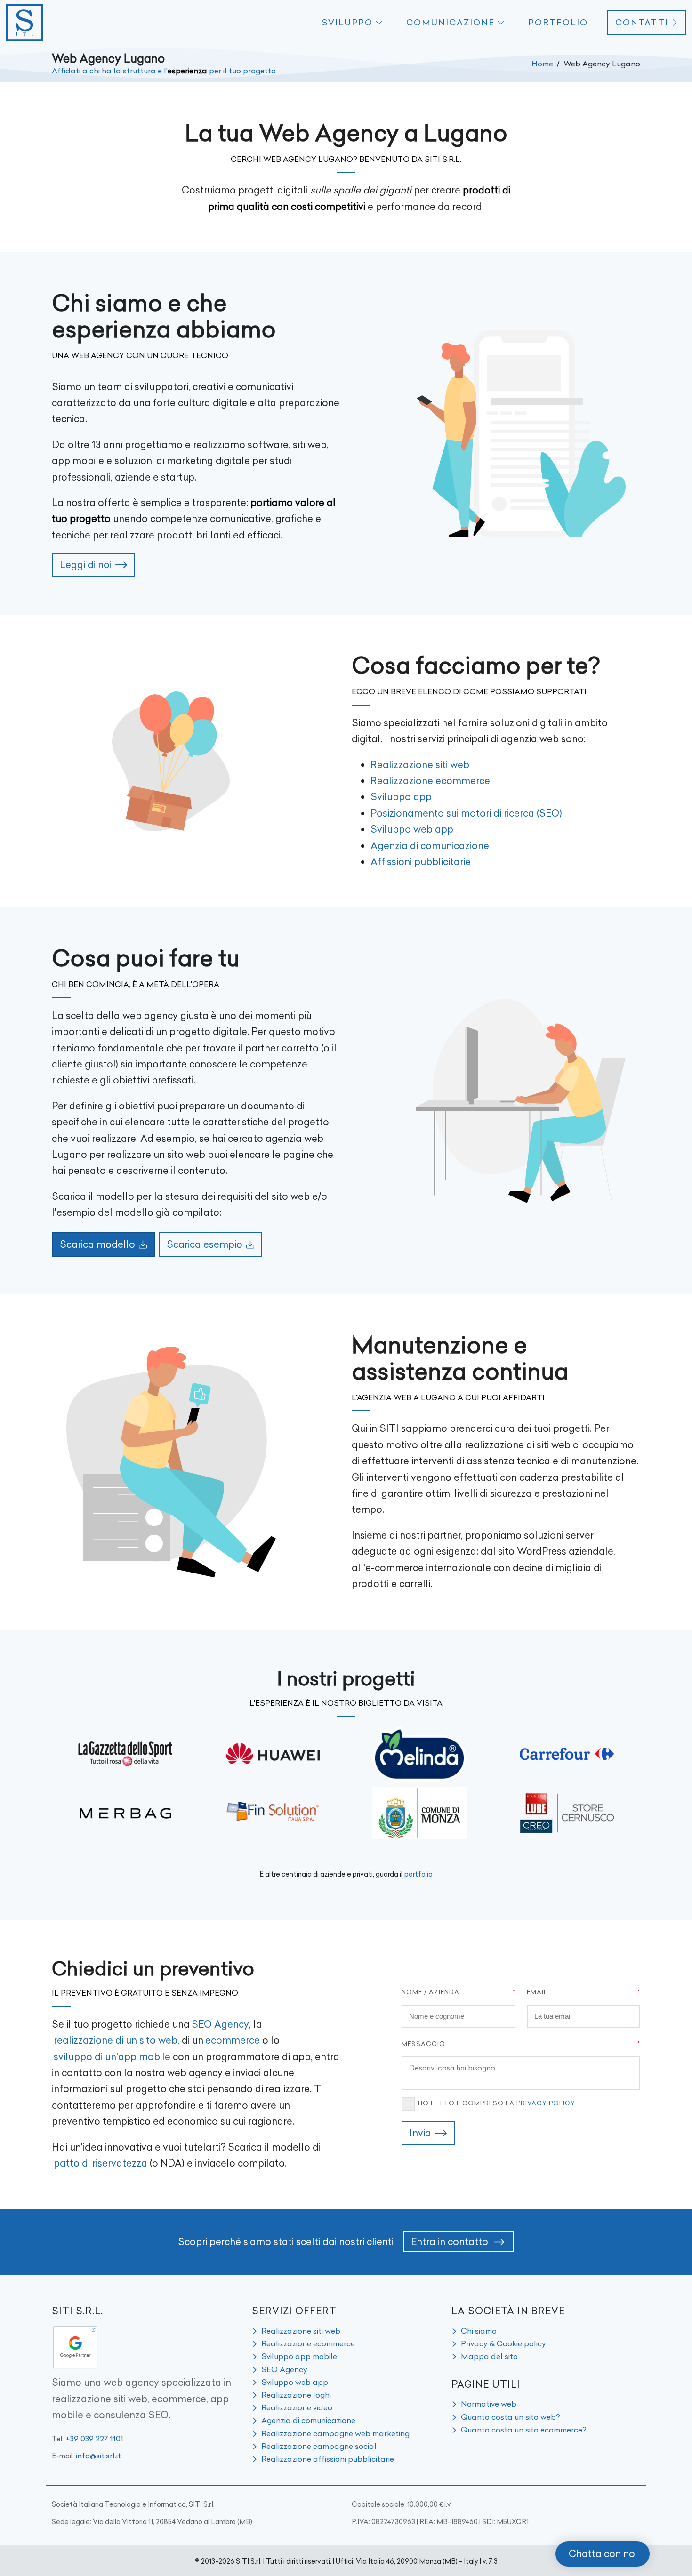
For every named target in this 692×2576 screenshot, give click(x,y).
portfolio (418, 1874)
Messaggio (423, 2044)
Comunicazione (451, 23)
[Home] (24, 23)
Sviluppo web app (412, 829)
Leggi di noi (86, 565)
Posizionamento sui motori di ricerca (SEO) (466, 813)
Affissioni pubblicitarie (421, 862)
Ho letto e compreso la (497, 2103)
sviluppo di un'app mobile (112, 2057)
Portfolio (558, 23)
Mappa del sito (489, 2356)
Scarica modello (97, 1244)
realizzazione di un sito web (116, 2040)
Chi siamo (479, 2331)
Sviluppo (347, 23)
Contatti (642, 23)
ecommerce (233, 2040)
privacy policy (546, 2103)
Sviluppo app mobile (299, 2356)
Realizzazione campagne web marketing (335, 2433)
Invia (420, 2133)
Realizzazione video (297, 2407)
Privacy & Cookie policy (503, 2343)
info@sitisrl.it (98, 2456)
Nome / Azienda (430, 1992)
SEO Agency (220, 2024)
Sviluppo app (401, 797)
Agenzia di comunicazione (430, 846)
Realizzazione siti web (420, 765)
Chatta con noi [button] (603, 2554)
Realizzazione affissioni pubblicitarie (328, 2459)
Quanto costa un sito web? (511, 2417)
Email (537, 1992)
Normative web (489, 2404)
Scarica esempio (205, 1244)
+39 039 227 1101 (94, 2439)
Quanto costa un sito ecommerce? (524, 2430)
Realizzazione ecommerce (430, 781)
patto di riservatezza (101, 2163)
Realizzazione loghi (296, 2395)
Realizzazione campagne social (319, 2446)
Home (542, 64)
